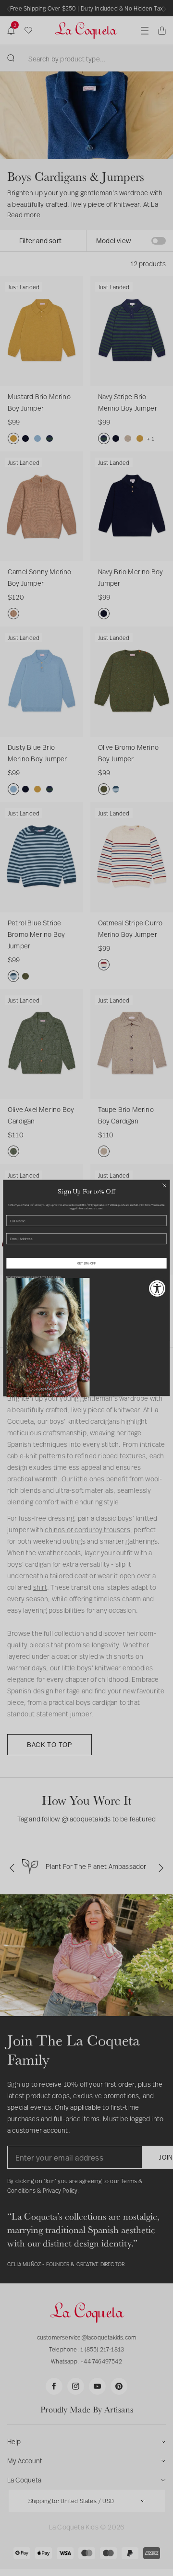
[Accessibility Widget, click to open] (157, 1288)
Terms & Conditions (50, 1277)
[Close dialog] (164, 1185)
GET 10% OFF (86, 1263)
